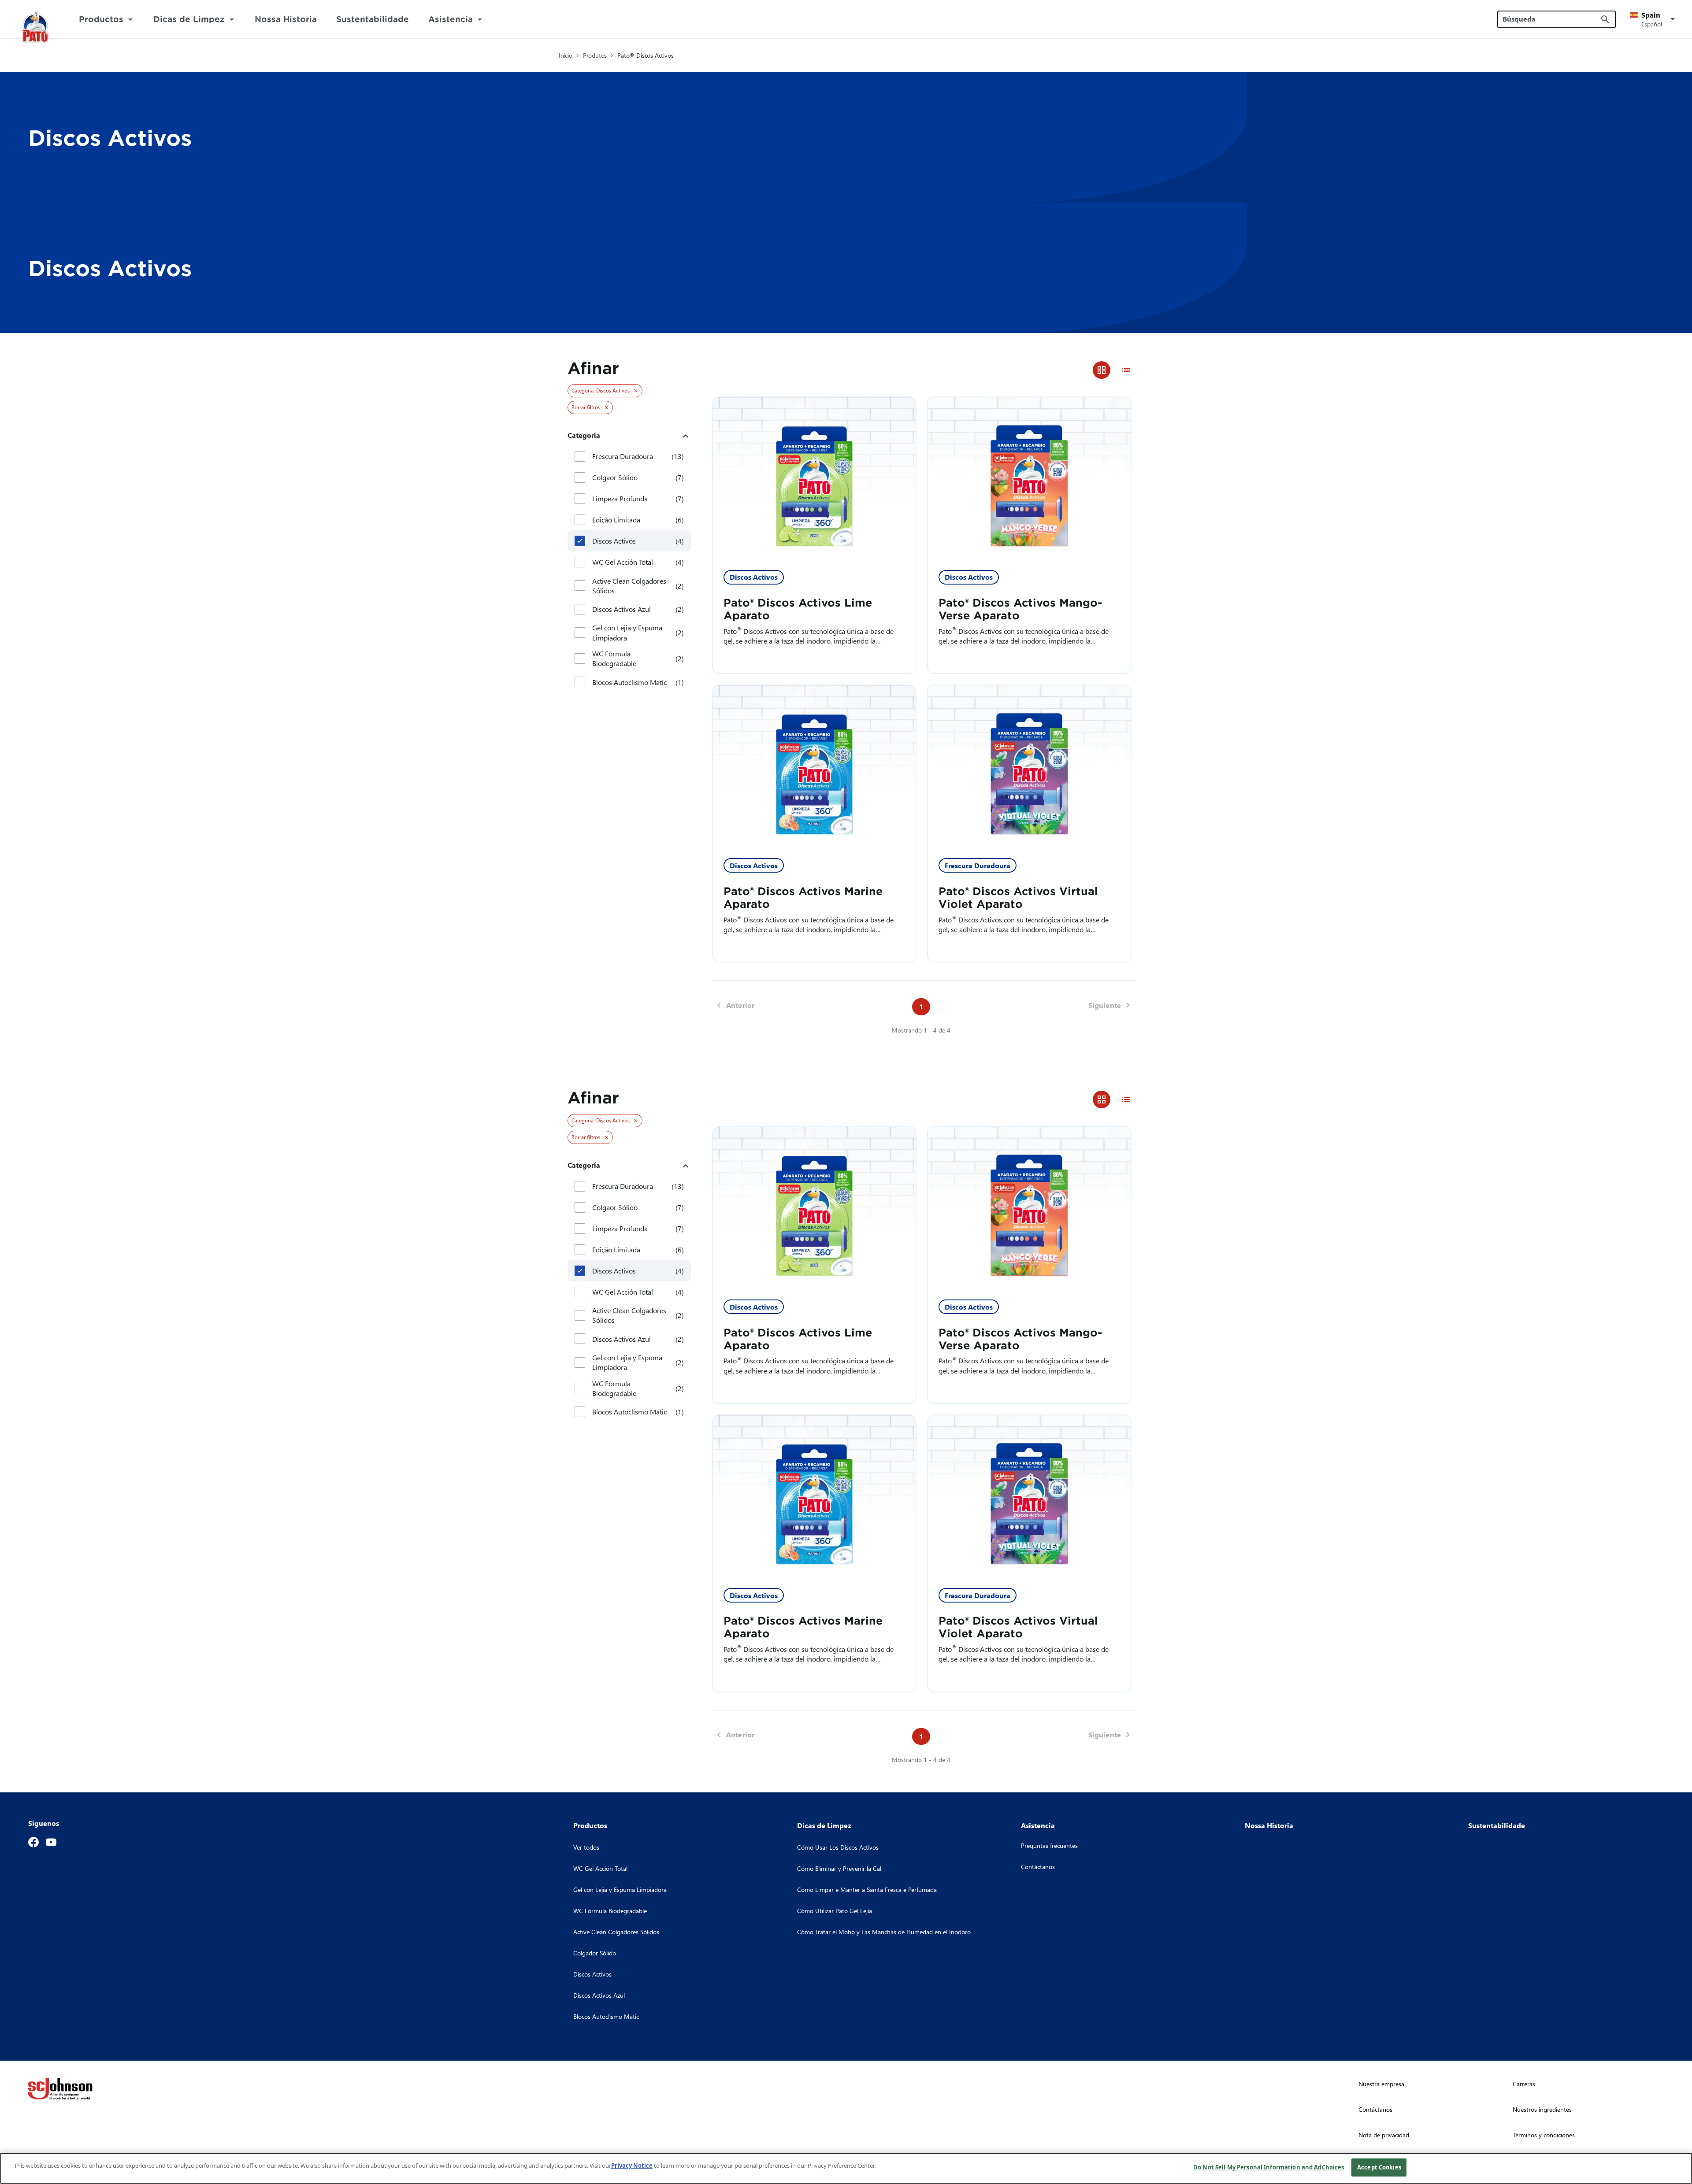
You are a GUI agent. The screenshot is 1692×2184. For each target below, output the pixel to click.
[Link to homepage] (36, 27)
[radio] (1102, 370)
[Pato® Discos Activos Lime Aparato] (814, 478)
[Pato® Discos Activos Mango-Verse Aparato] (1029, 478)
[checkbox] (580, 456)
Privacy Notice (632, 2165)
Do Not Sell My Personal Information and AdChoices (1269, 2167)
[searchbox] (1551, 19)
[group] (1114, 370)
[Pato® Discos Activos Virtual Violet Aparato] (1029, 766)
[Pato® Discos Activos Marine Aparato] (814, 766)
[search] (1605, 19)
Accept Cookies (1379, 2167)
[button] (1654, 19)
